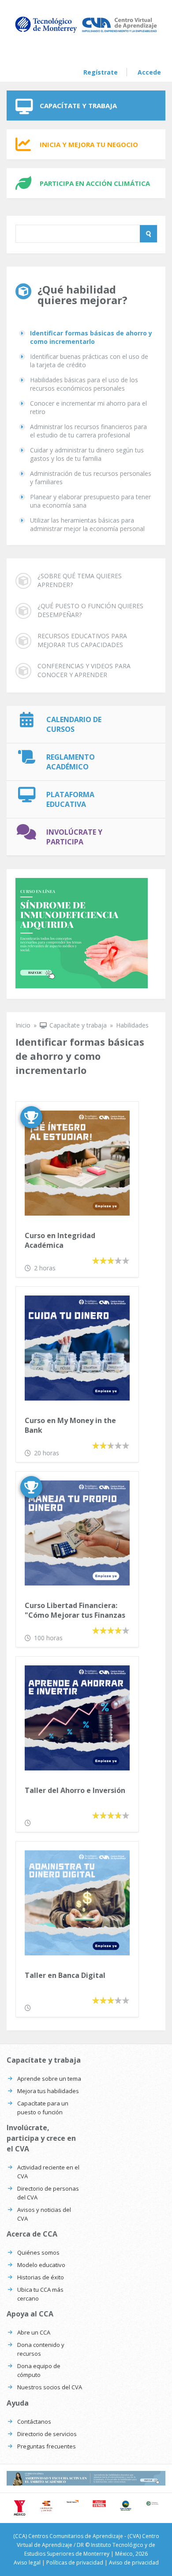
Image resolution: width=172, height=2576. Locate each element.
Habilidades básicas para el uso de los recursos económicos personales (84, 384)
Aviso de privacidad (134, 2563)
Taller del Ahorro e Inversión (75, 1790)
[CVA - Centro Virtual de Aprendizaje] (86, 32)
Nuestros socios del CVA (50, 2387)
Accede (149, 72)
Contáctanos (34, 2422)
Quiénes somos (38, 2252)
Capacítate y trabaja (78, 105)
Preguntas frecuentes (47, 2446)
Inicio (23, 1025)
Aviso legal (27, 2563)
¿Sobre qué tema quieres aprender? (80, 580)
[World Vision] (73, 2501)
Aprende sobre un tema (49, 2079)
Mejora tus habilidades (48, 2091)
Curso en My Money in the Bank (70, 1425)
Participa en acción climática (95, 183)
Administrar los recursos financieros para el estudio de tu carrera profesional (88, 431)
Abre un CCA (34, 2332)
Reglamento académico (71, 762)
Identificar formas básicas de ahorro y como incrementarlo (91, 337)
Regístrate (101, 72)
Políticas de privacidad (75, 2563)
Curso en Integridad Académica (60, 1240)
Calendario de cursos (74, 724)
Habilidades (132, 1025)
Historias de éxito (41, 2277)
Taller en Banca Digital (65, 1975)
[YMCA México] (20, 2508)
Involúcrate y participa (74, 837)
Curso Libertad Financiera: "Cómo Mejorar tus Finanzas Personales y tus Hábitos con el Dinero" (75, 1611)
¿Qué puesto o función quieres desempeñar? (90, 610)
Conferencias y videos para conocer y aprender (84, 670)
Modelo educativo (41, 2265)
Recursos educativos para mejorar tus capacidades (82, 640)
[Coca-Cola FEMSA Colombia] (99, 2504)
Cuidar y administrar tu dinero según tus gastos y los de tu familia (87, 454)
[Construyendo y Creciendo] (46, 2506)
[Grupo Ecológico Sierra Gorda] (126, 2506)
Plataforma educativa (70, 799)
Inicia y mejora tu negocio (89, 144)
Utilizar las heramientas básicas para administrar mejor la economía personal (87, 524)
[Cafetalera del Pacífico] (152, 2503)
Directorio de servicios (47, 2434)
